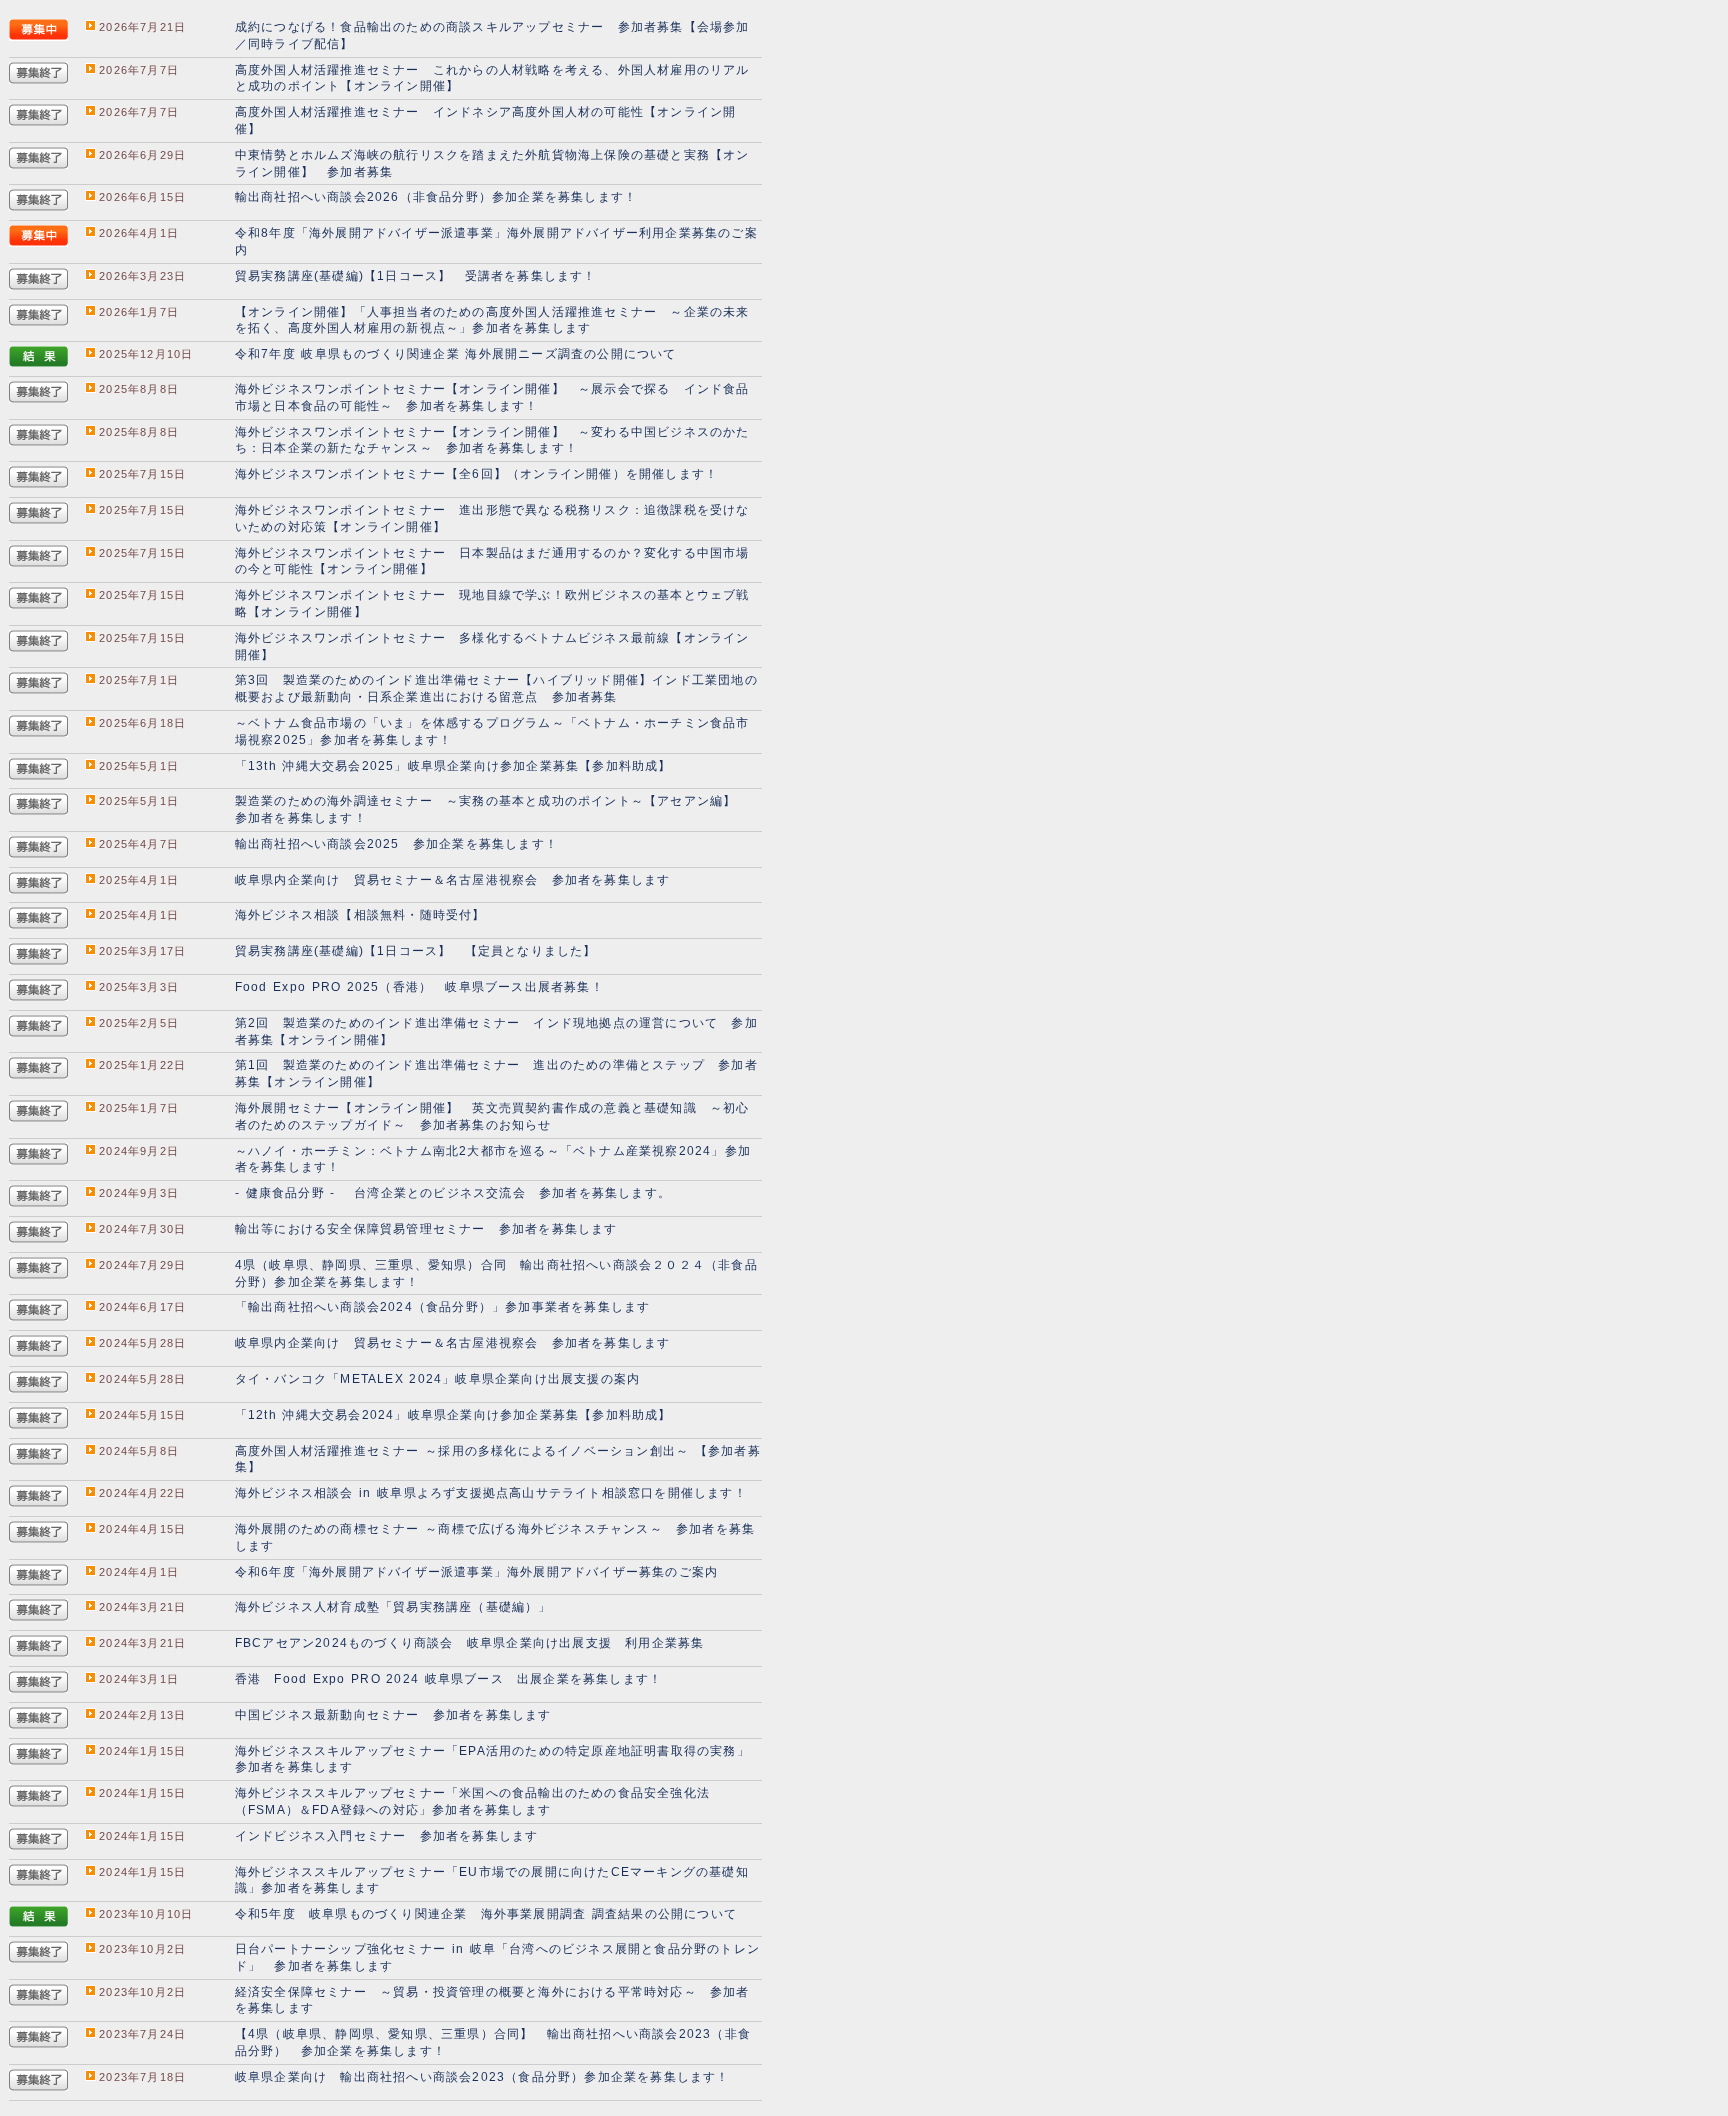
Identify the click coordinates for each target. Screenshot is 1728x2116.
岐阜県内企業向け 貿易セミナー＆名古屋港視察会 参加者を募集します (453, 880)
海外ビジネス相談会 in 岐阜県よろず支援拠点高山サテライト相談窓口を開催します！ (491, 1493)
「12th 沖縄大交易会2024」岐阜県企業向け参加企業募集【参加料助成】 (453, 1415)
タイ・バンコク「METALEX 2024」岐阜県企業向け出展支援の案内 (437, 1379)
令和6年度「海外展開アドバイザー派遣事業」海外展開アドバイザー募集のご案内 (476, 1572)
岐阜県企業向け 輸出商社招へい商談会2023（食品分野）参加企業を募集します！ (482, 2077)
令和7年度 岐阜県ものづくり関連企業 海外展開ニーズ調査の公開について (456, 354)
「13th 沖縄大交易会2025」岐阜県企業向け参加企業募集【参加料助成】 (453, 766)
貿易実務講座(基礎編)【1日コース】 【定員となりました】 (416, 951)
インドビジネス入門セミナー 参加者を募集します (387, 1836)
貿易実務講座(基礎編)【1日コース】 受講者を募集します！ (416, 276)
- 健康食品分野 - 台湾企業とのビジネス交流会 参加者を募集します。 (453, 1193)
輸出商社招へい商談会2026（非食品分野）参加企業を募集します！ (436, 197)
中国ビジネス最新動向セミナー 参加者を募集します (393, 1715)
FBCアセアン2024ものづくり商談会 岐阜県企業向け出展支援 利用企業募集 (470, 1643)
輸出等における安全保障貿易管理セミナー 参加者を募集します (426, 1229)
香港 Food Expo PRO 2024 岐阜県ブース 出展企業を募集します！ (448, 1679)
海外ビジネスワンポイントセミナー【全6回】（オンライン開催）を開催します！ (476, 474)
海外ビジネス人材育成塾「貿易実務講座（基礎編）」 (393, 1607)
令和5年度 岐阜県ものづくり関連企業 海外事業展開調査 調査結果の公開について (486, 1914)
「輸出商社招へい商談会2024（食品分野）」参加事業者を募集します (443, 1307)
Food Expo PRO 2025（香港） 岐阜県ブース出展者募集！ (419, 987)
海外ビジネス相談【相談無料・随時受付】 (360, 915)
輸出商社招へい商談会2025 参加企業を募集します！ (396, 844)
